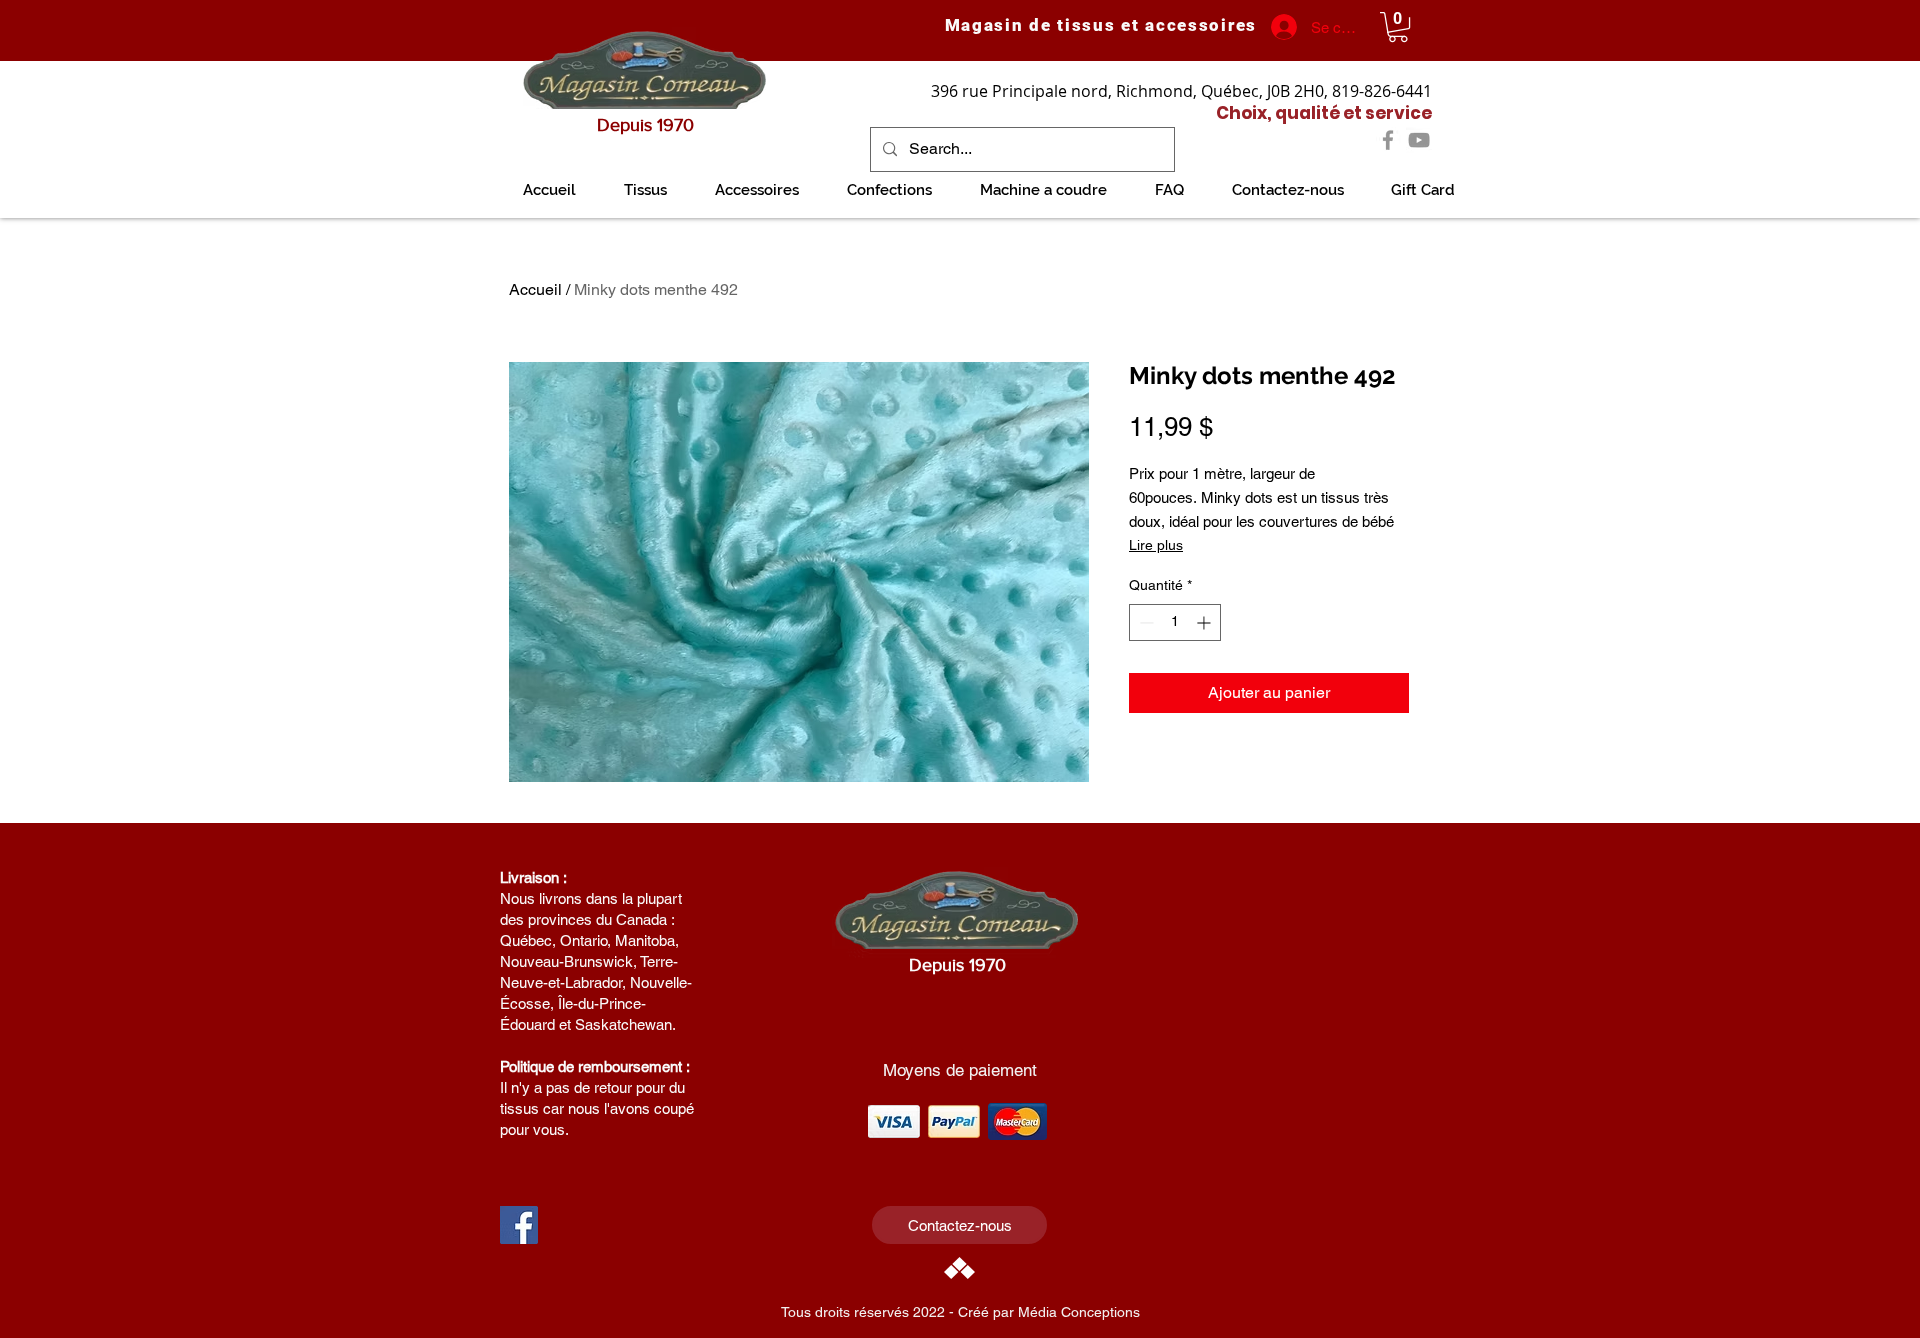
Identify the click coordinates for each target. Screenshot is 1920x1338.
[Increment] (1205, 622)
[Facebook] (1388, 140)
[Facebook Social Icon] (519, 1225)
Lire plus (1156, 545)
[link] (1398, 27)
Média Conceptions (1079, 1312)
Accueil (535, 289)
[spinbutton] (1175, 622)
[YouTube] (1419, 140)
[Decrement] (1144, 622)
